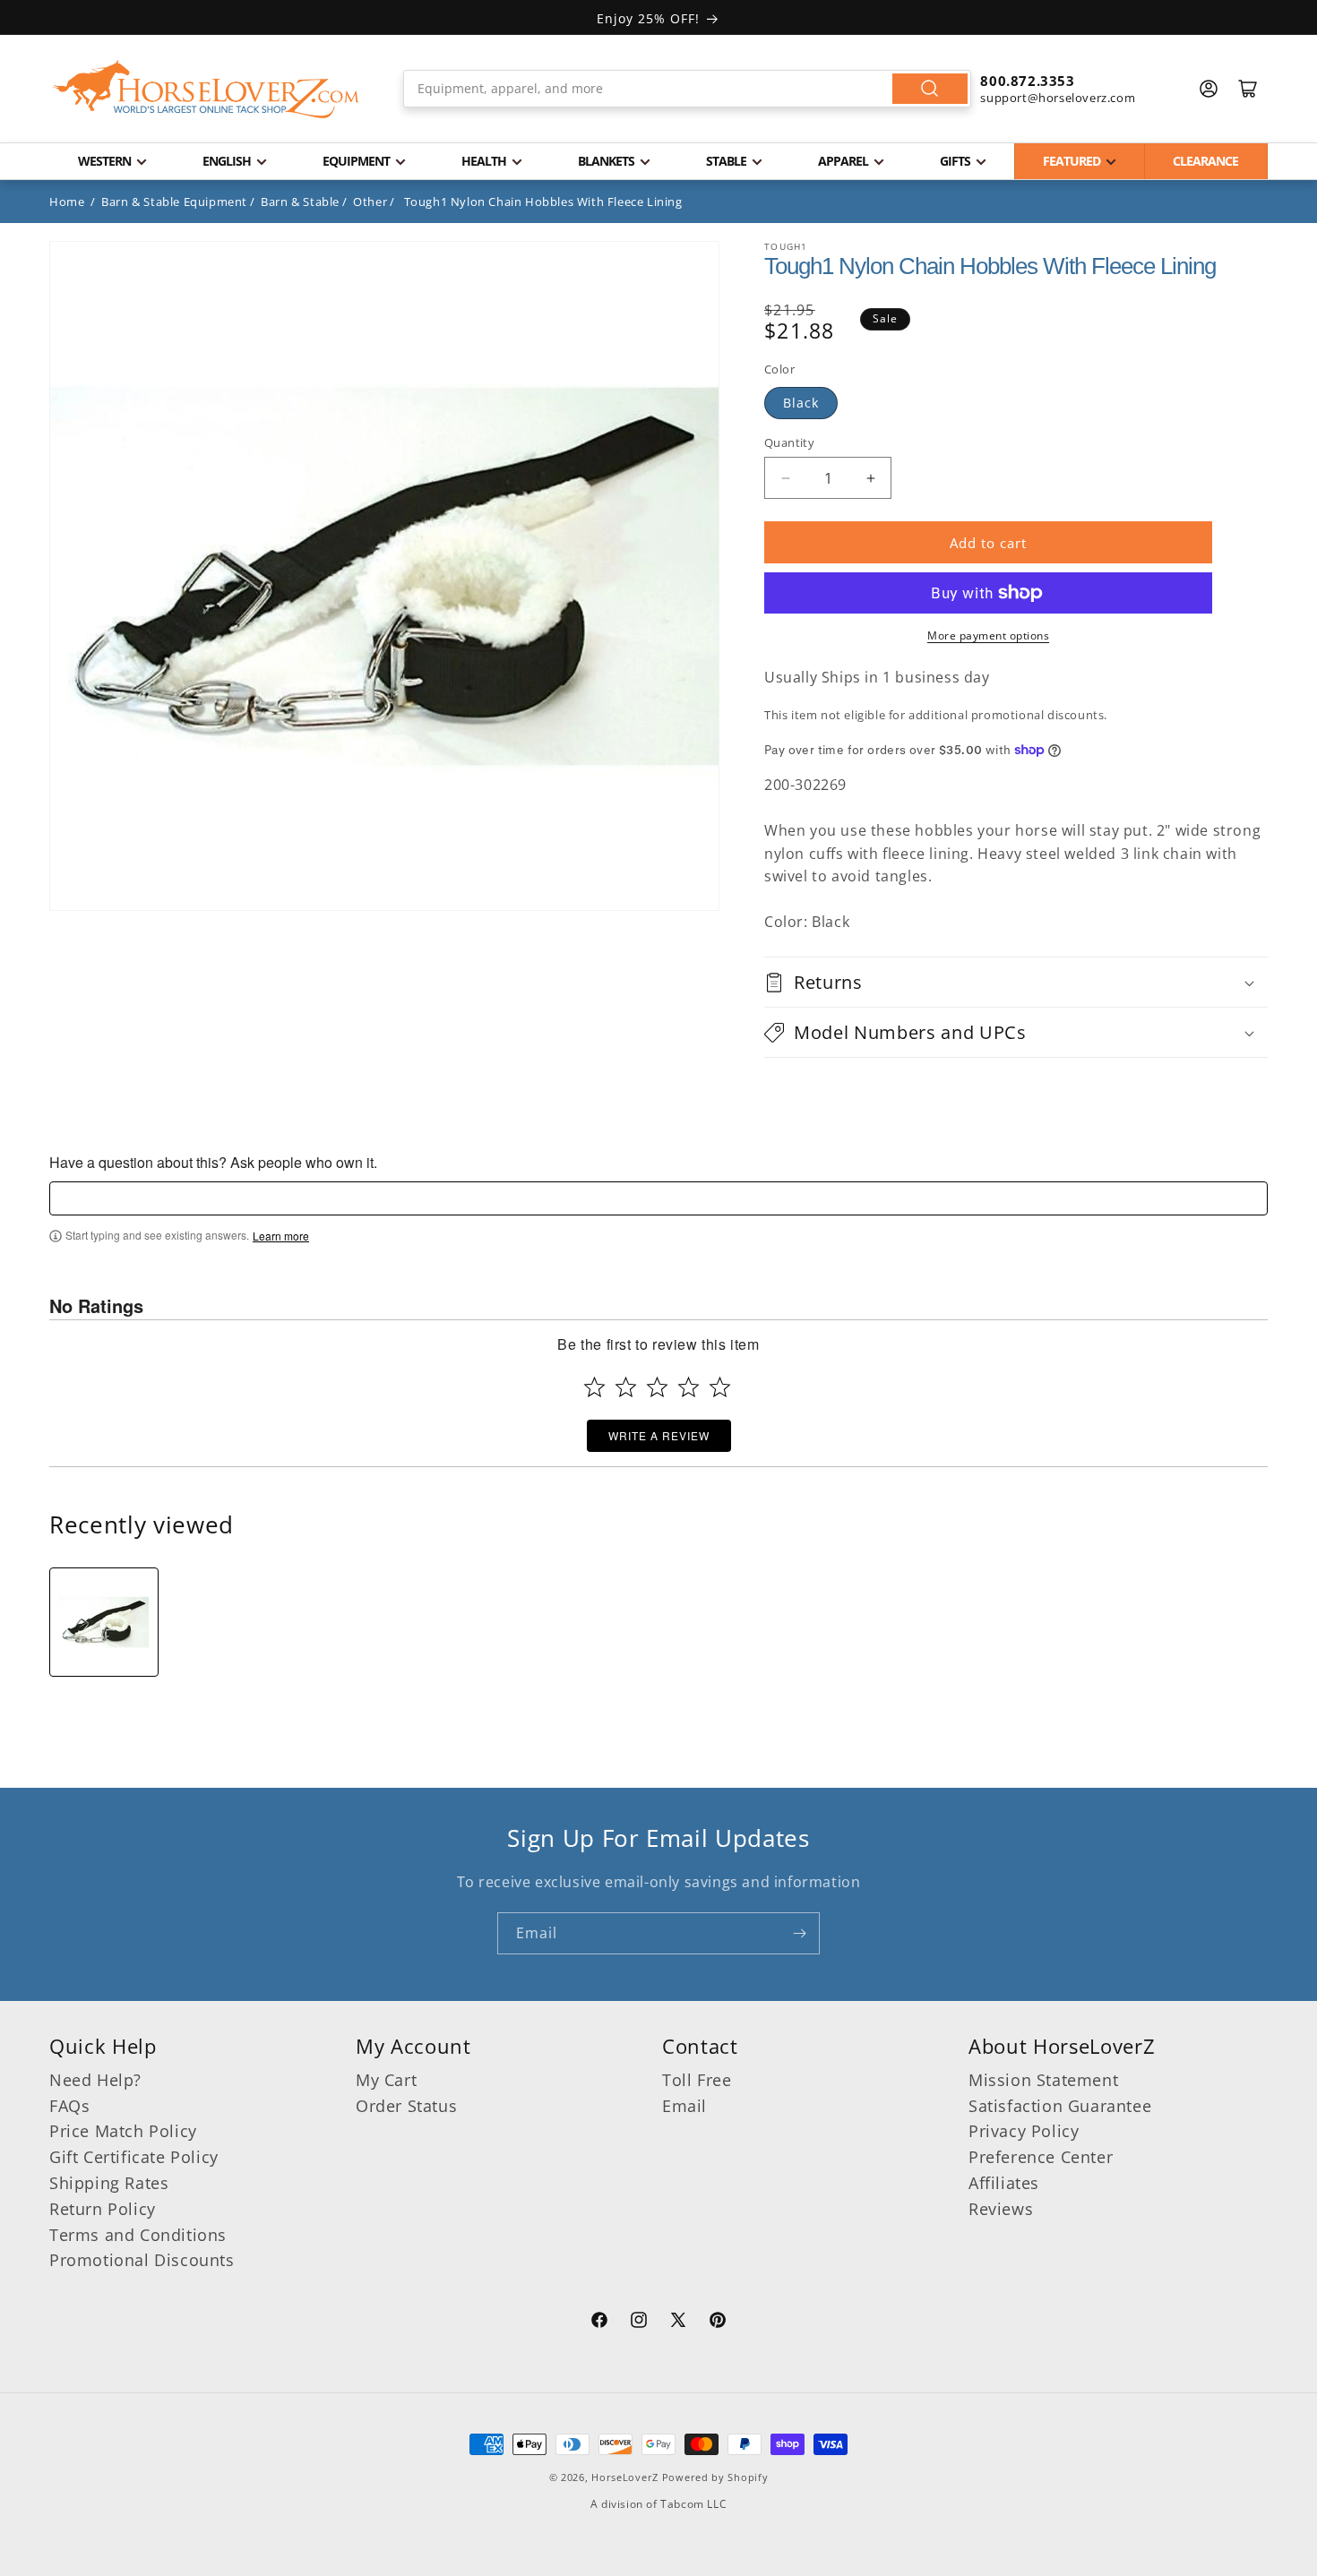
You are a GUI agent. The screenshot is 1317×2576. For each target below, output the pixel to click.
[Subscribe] (799, 1933)
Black (801, 403)
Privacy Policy (1024, 2131)
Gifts (955, 161)
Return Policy (103, 2209)
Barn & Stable (300, 202)
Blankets (606, 161)
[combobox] (688, 89)
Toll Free (697, 2080)
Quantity (789, 442)
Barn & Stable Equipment (174, 202)
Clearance (1205, 161)
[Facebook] (599, 2323)
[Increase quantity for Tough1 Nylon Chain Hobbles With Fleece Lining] (870, 478)
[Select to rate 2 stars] (626, 1387)
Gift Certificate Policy (134, 2157)
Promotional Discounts (142, 2260)
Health (484, 161)
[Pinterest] (718, 2323)
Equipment (356, 161)
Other (370, 202)
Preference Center (1041, 2157)
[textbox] (658, 1198)
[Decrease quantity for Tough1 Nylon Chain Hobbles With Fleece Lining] (785, 478)
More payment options (988, 635)
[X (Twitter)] (678, 2323)
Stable (726, 161)
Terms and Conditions (138, 2235)
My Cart (386, 2080)
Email (684, 2106)
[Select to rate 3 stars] (657, 1387)
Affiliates (1004, 2183)
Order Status (406, 2106)
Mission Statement (1043, 2080)
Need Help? (95, 2080)
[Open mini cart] (1248, 89)
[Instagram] (639, 2323)
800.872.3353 (1027, 81)
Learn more (281, 1236)
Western (104, 161)
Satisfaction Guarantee (1060, 2106)
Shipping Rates (109, 2183)
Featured (1072, 161)
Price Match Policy (123, 2131)
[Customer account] (1209, 89)
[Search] (930, 89)
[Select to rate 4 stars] (689, 1387)
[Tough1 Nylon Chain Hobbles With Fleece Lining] (104, 1622)
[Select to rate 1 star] (594, 1387)
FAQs (69, 2106)
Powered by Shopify (715, 2477)
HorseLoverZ (625, 2477)
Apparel (843, 161)
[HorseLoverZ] (206, 89)
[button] (1016, 982)
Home (67, 202)
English (227, 161)
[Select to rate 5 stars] (720, 1387)
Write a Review (659, 1435)
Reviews (1001, 2209)
